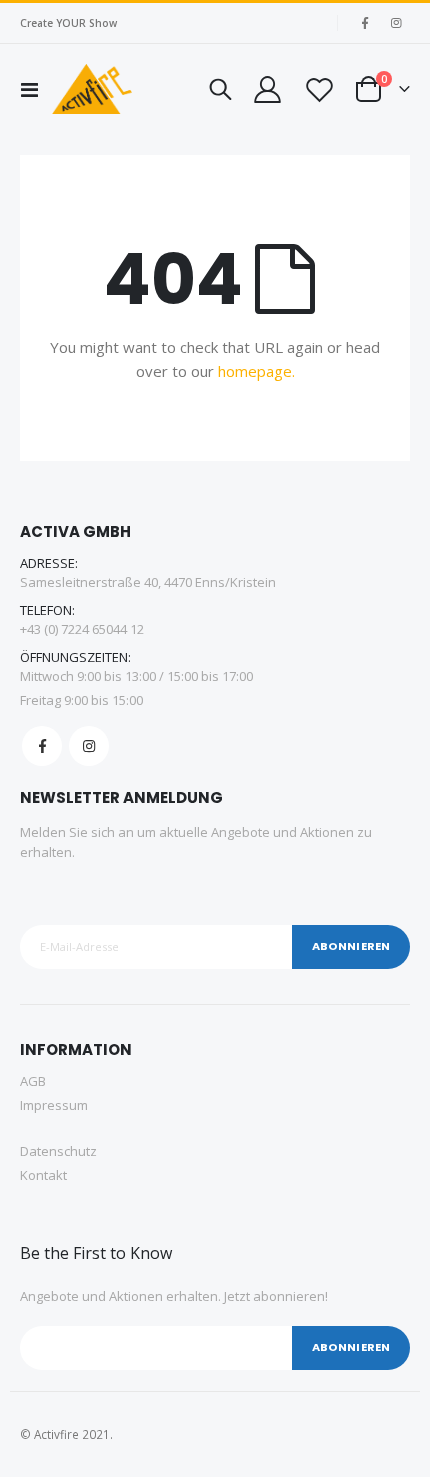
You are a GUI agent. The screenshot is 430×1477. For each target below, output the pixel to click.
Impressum (54, 1105)
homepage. (256, 371)
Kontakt (43, 1175)
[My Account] (267, 89)
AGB (33, 1081)
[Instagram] (396, 23)
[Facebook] (365, 23)
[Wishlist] (318, 89)
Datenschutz (58, 1151)
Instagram (89, 746)
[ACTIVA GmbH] (92, 89)
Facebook (42, 746)
